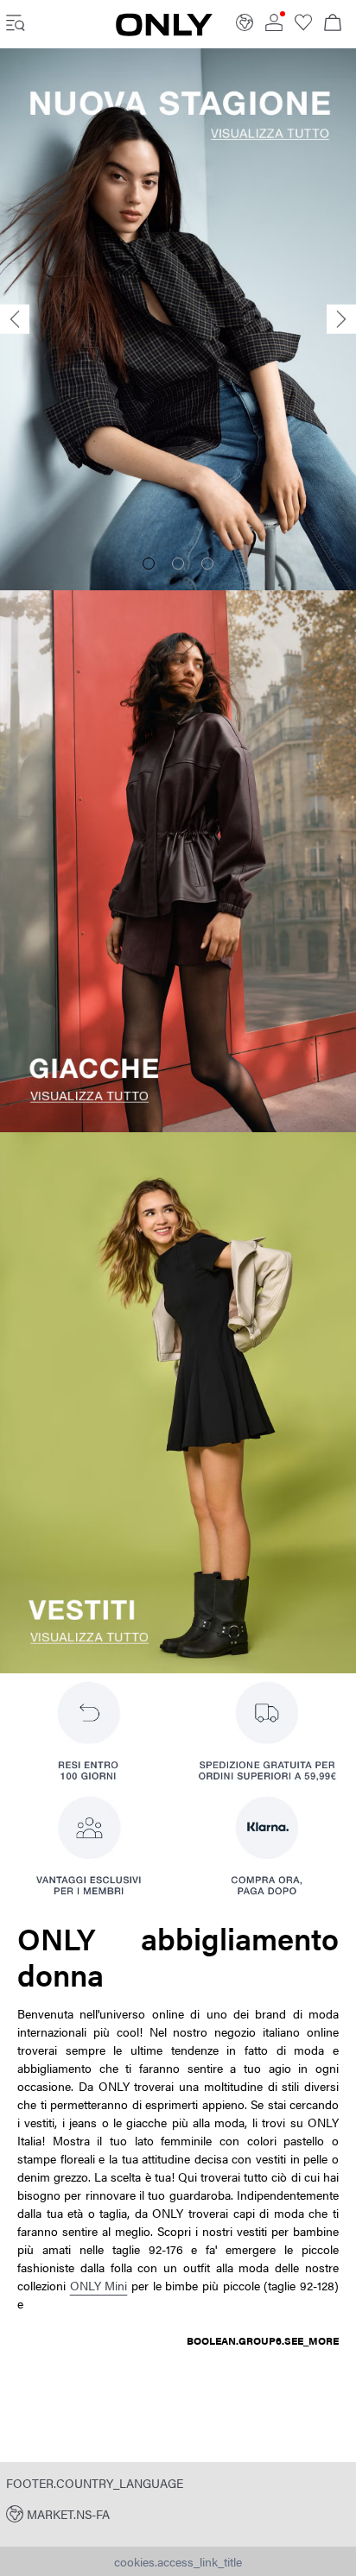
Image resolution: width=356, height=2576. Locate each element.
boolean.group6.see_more (263, 2340)
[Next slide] (341, 320)
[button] (178, 2513)
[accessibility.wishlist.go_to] (303, 26)
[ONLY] (164, 31)
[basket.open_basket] (333, 24)
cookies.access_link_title (178, 2561)
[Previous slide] (15, 320)
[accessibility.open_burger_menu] (16, 24)
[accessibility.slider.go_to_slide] (149, 564)
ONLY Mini (99, 2285)
